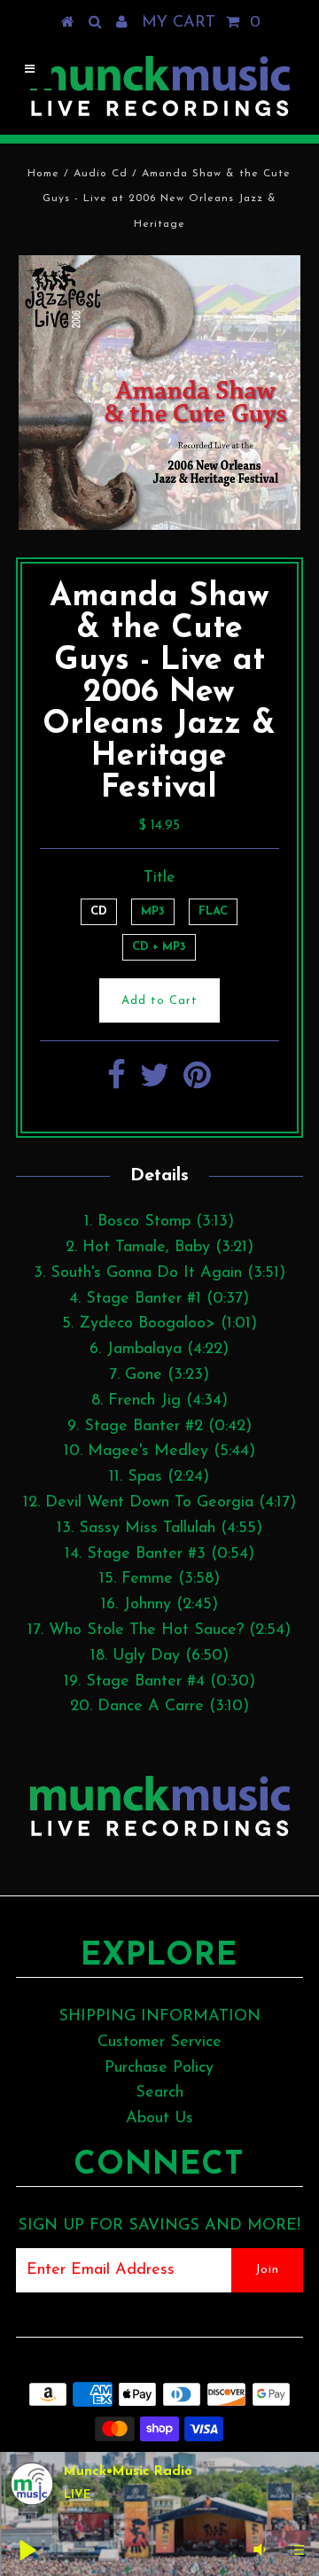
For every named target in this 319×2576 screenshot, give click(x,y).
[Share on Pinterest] (197, 1083)
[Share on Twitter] (155, 1083)
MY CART (201, 23)
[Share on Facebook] (117, 1083)
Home (43, 174)
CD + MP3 (159, 947)
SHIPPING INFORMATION (159, 2017)
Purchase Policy (159, 2068)
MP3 (153, 911)
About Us (159, 2119)
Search (159, 2093)
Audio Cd (101, 174)
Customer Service (159, 2043)
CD (99, 911)
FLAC (213, 911)
